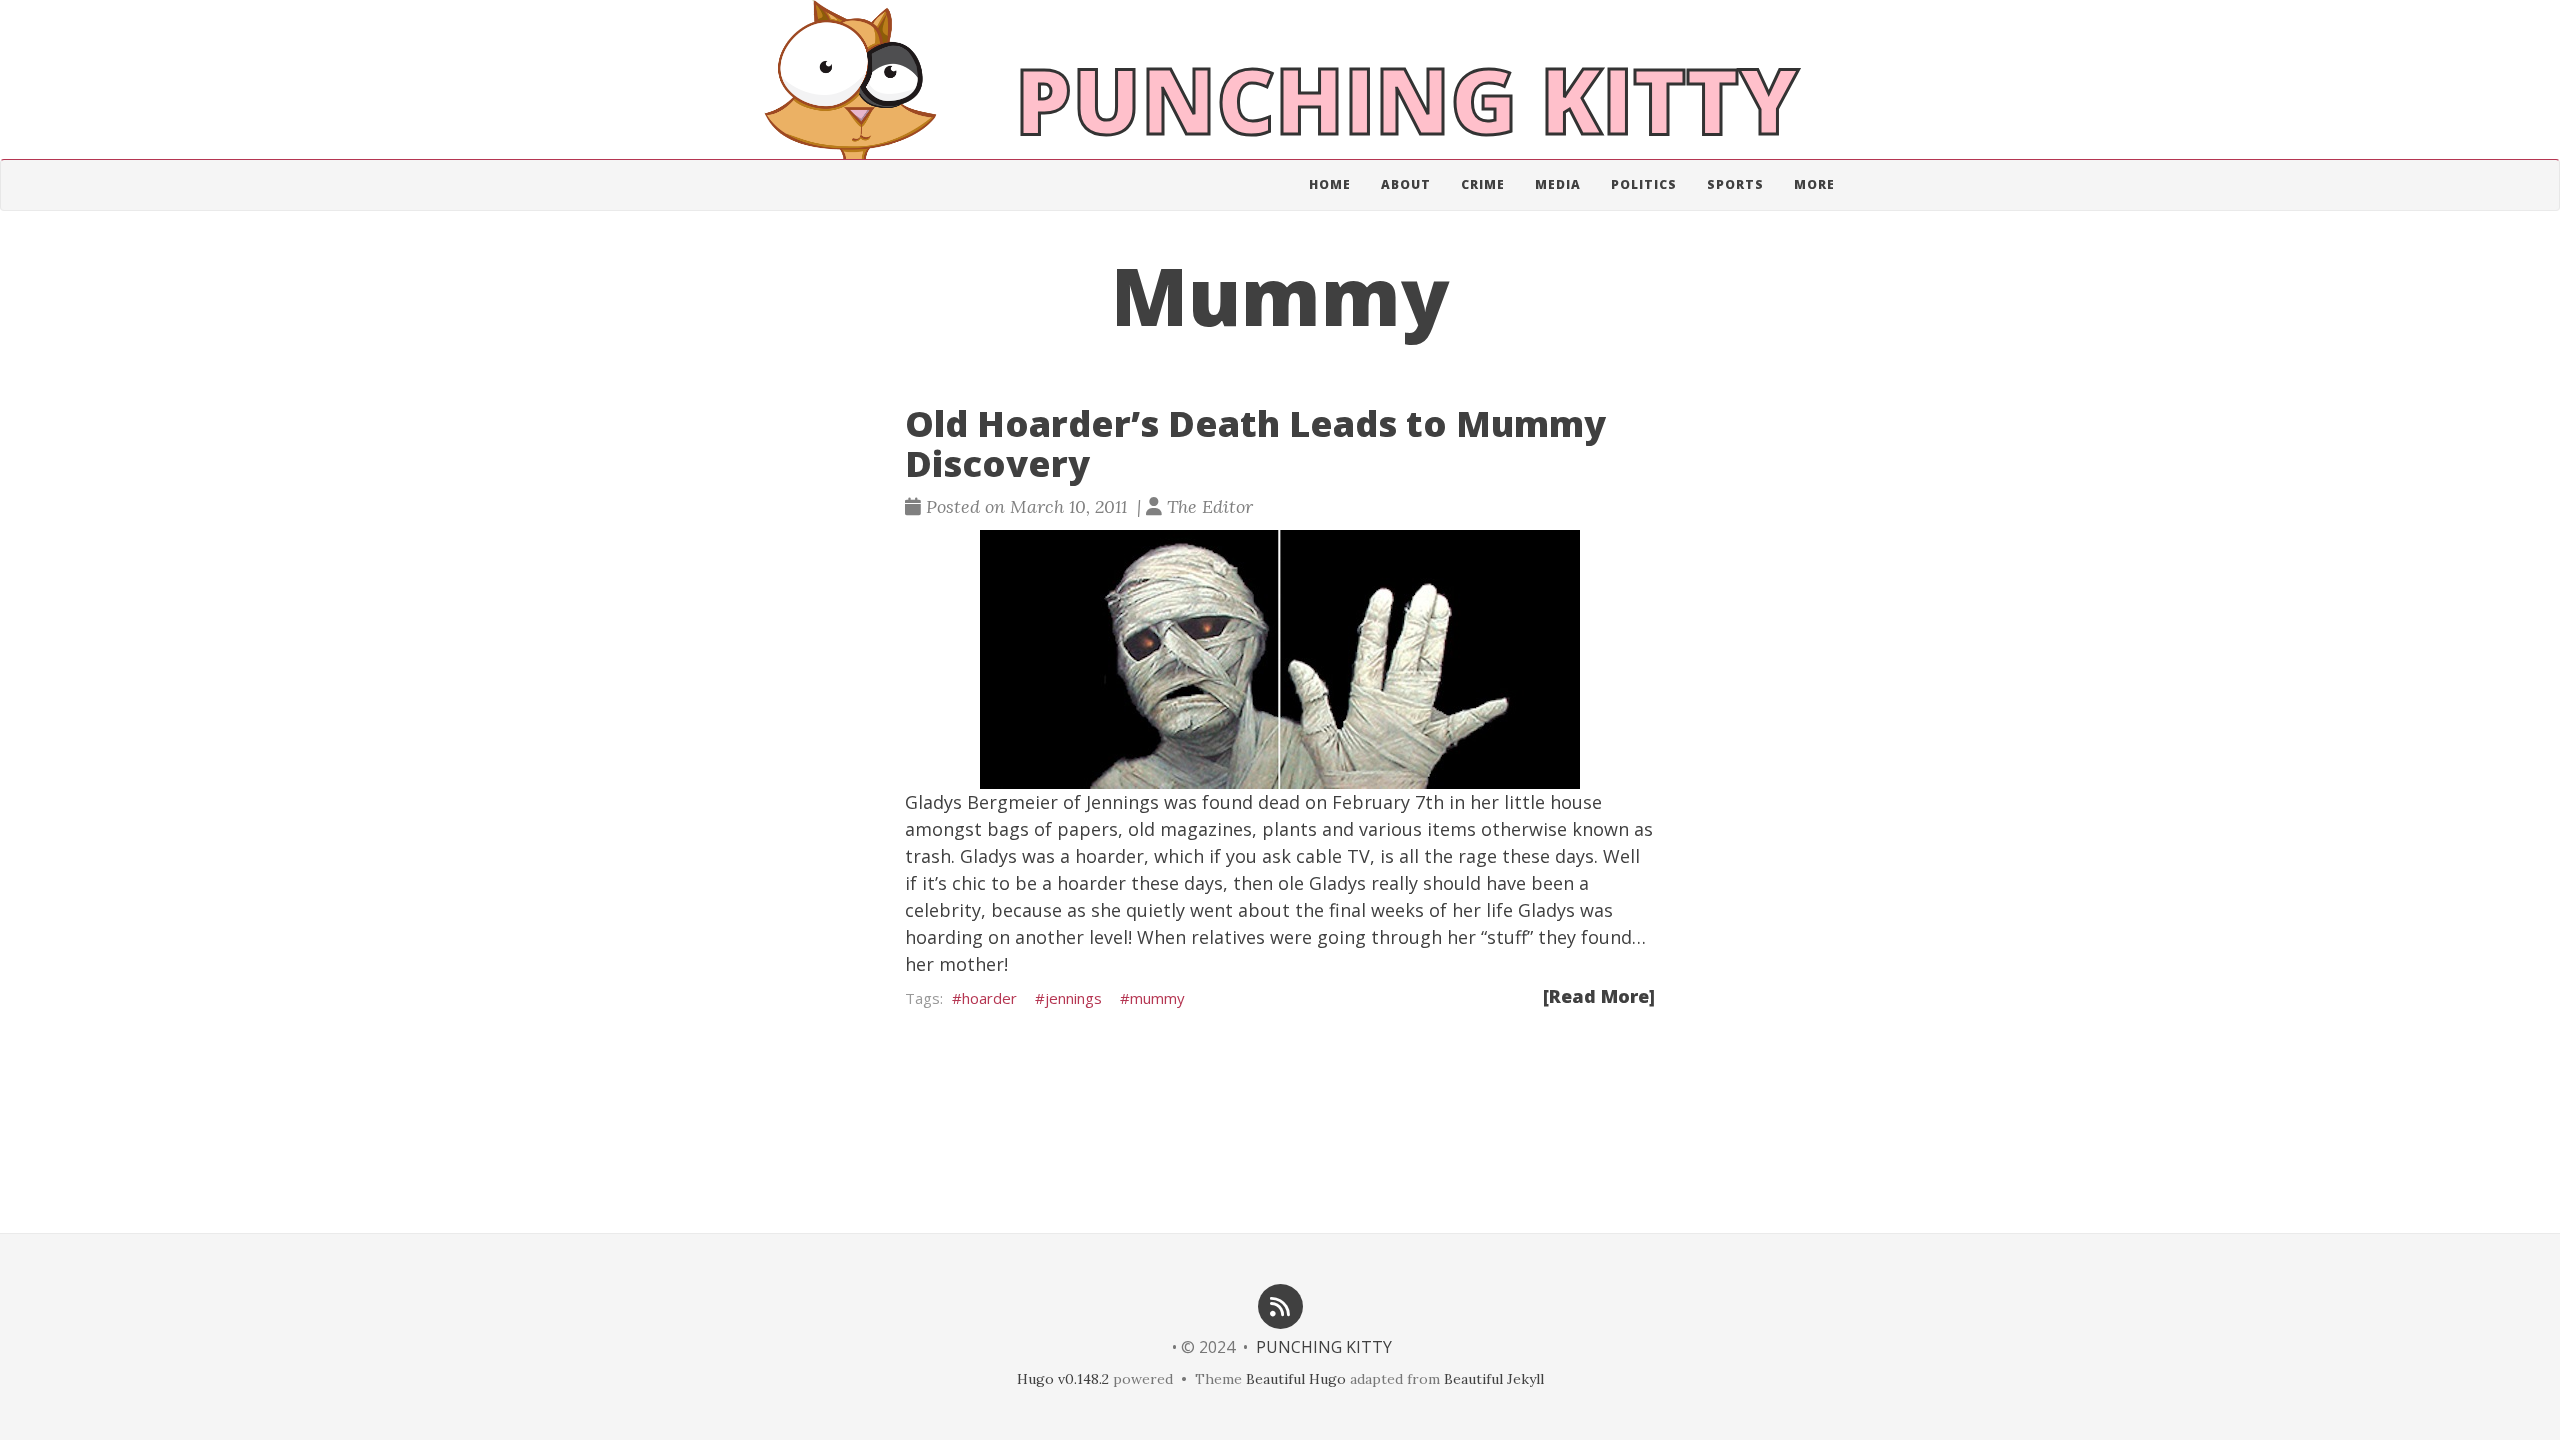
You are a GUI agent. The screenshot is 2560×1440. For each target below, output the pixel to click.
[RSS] (1280, 1304)
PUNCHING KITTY (1324, 1347)
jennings (1073, 998)
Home (1330, 184)
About (1406, 184)
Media (1558, 184)
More (1814, 184)
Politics (1644, 184)
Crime (1483, 184)
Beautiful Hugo (1296, 1379)
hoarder (989, 998)
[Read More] (1599, 996)
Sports (1735, 184)
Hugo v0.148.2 (1063, 1379)
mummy (1157, 998)
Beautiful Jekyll (1494, 1379)
